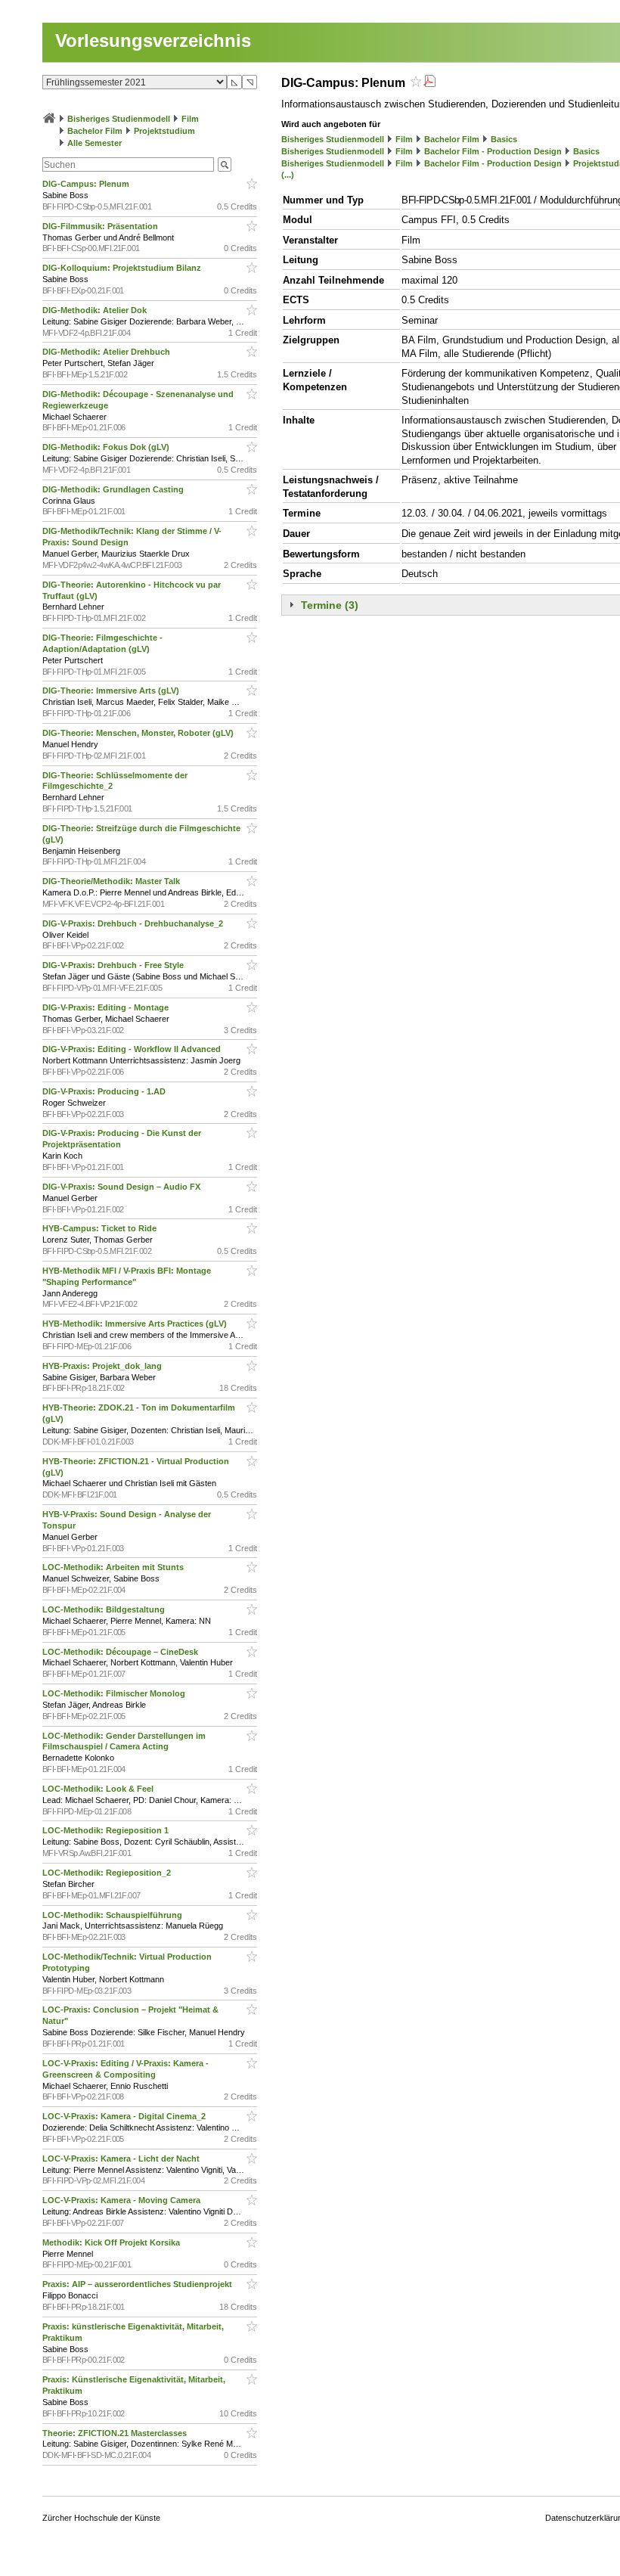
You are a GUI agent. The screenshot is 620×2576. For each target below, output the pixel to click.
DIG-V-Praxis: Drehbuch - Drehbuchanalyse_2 (134, 923)
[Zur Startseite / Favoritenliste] (49, 119)
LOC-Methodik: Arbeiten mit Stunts (114, 1567)
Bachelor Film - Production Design (493, 151)
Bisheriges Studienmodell (119, 119)
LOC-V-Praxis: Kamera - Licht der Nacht (122, 2159)
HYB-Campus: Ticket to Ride (101, 1228)
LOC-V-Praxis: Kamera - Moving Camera (122, 2200)
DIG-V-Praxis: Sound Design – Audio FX (122, 1187)
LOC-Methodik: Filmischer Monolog (115, 1693)
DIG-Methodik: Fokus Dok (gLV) (107, 447)
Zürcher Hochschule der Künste (101, 2518)
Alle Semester (95, 143)
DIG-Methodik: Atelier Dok (96, 310)
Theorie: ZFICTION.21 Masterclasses (116, 2433)
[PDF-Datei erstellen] (429, 83)
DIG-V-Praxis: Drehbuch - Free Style (114, 965)
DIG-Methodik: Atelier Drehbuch (107, 352)
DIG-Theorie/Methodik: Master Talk (112, 881)
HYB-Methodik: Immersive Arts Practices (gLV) (136, 1324)
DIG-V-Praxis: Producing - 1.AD (105, 1091)
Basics (504, 139)
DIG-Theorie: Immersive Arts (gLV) (112, 691)
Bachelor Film (95, 131)
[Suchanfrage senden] (225, 164)
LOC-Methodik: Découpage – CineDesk (121, 1652)
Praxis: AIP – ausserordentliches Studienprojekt (138, 2284)
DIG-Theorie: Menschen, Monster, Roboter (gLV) (139, 733)
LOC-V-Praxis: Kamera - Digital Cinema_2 (125, 2116)
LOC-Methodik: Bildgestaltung (105, 1609)
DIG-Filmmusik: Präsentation (101, 226)
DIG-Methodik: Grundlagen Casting (114, 489)
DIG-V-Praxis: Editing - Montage (107, 1007)
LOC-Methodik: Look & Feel (99, 1789)
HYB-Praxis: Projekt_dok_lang (103, 1366)
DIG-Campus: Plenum (87, 184)
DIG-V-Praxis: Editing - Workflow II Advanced (133, 1049)
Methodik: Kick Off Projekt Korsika (112, 2242)
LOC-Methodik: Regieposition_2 (108, 1873)
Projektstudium (164, 131)
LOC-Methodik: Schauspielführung (113, 1915)
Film (190, 119)
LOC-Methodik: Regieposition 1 (107, 1830)
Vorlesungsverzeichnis (153, 40)
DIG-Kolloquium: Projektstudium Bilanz (123, 268)
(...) (288, 175)
